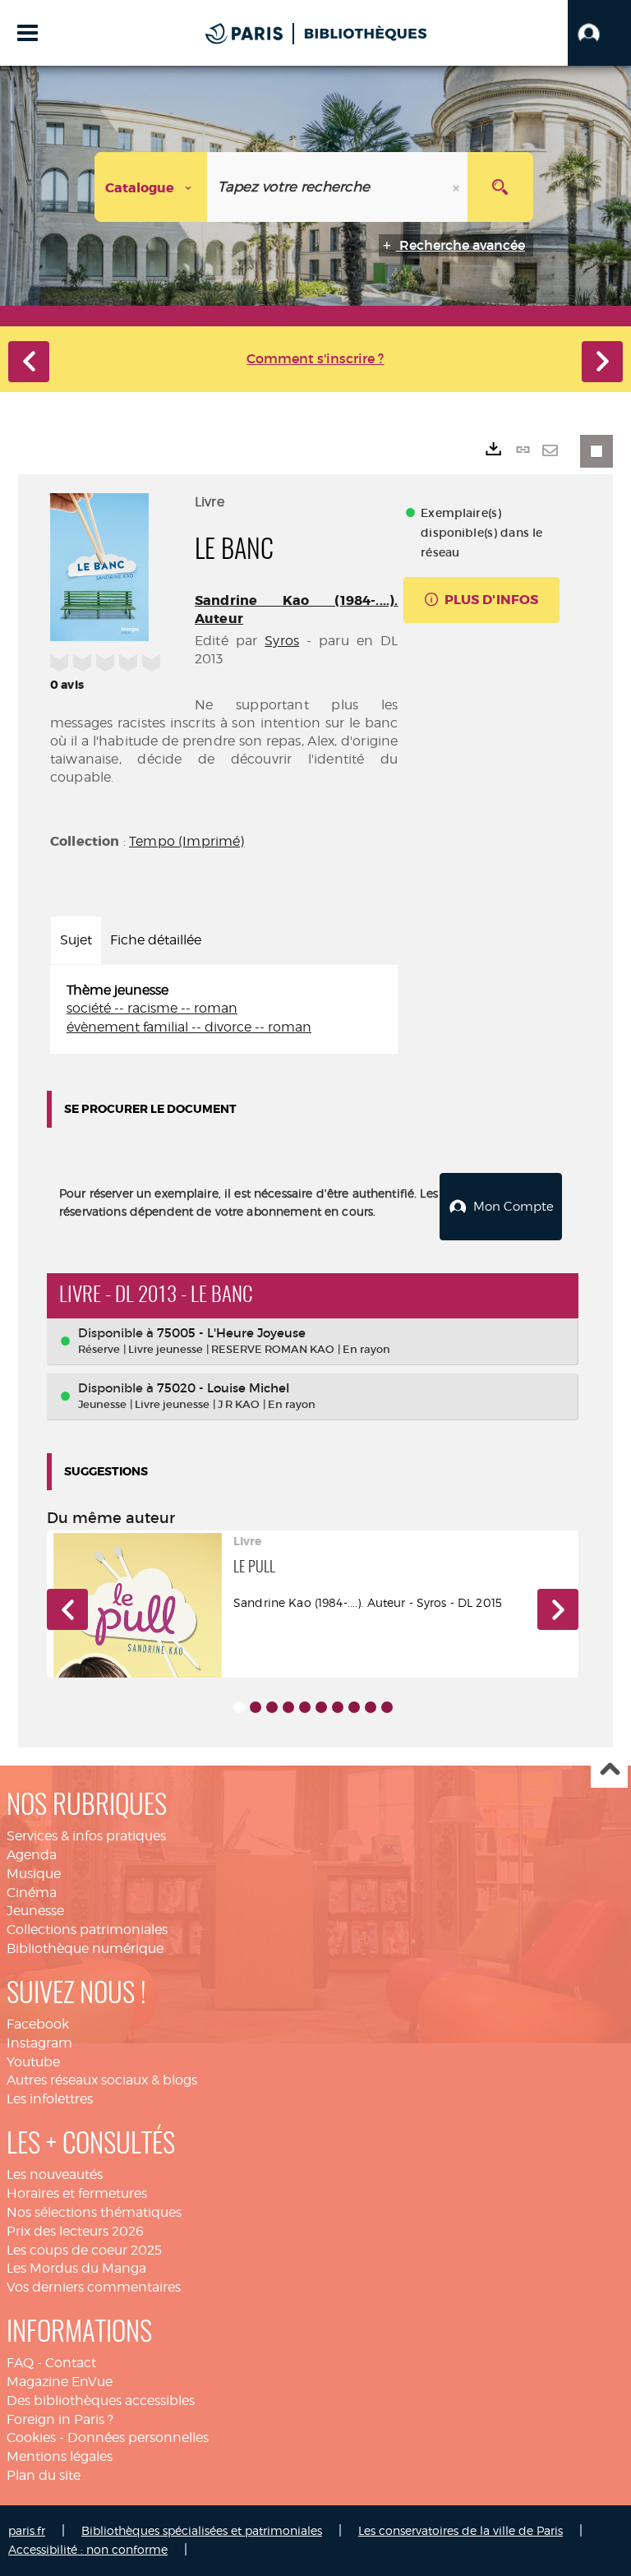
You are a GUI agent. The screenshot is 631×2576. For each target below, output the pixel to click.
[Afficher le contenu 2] (256, 1707)
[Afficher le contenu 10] (387, 1707)
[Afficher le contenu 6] (321, 1707)
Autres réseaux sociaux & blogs (102, 2080)
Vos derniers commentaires (94, 2287)
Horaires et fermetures (77, 2193)
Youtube (33, 2062)
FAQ (20, 2363)
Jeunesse (35, 1911)
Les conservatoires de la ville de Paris (461, 2530)
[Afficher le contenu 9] (371, 1707)
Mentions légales (60, 2456)
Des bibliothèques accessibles (101, 2401)
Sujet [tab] (76, 940)
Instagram (39, 2043)
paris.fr (27, 2530)
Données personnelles (138, 2438)
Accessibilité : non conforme (88, 2549)
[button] (599, 33)
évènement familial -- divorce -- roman (189, 1027)
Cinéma (32, 1893)
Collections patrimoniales (87, 1930)
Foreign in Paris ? (60, 2419)
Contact (71, 2363)
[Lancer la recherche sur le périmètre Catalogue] (500, 187)
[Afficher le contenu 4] (288, 1707)
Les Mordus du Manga (76, 2268)
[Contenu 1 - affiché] (239, 1707)
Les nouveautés (55, 2174)
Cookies (31, 2438)
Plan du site (44, 2475)
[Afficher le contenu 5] (305, 1707)
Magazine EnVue (60, 2382)
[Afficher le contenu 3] (272, 1707)
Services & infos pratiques (86, 1836)
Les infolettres (50, 2099)
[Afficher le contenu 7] (338, 1707)
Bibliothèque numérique (85, 1948)
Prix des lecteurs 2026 (75, 2231)
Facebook (38, 2024)
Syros (282, 641)
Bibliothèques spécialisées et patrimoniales (202, 2530)
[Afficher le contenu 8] (354, 1707)
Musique (34, 1874)
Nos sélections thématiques (94, 2212)
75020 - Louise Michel (223, 1388)
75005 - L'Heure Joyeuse (231, 1333)
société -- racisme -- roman (152, 1008)
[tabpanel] (224, 1010)
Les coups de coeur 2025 (84, 2250)
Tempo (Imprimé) (187, 841)
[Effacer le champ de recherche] (458, 187)
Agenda (32, 1855)
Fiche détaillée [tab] (156, 940)
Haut (609, 1770)
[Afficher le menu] (28, 33)
